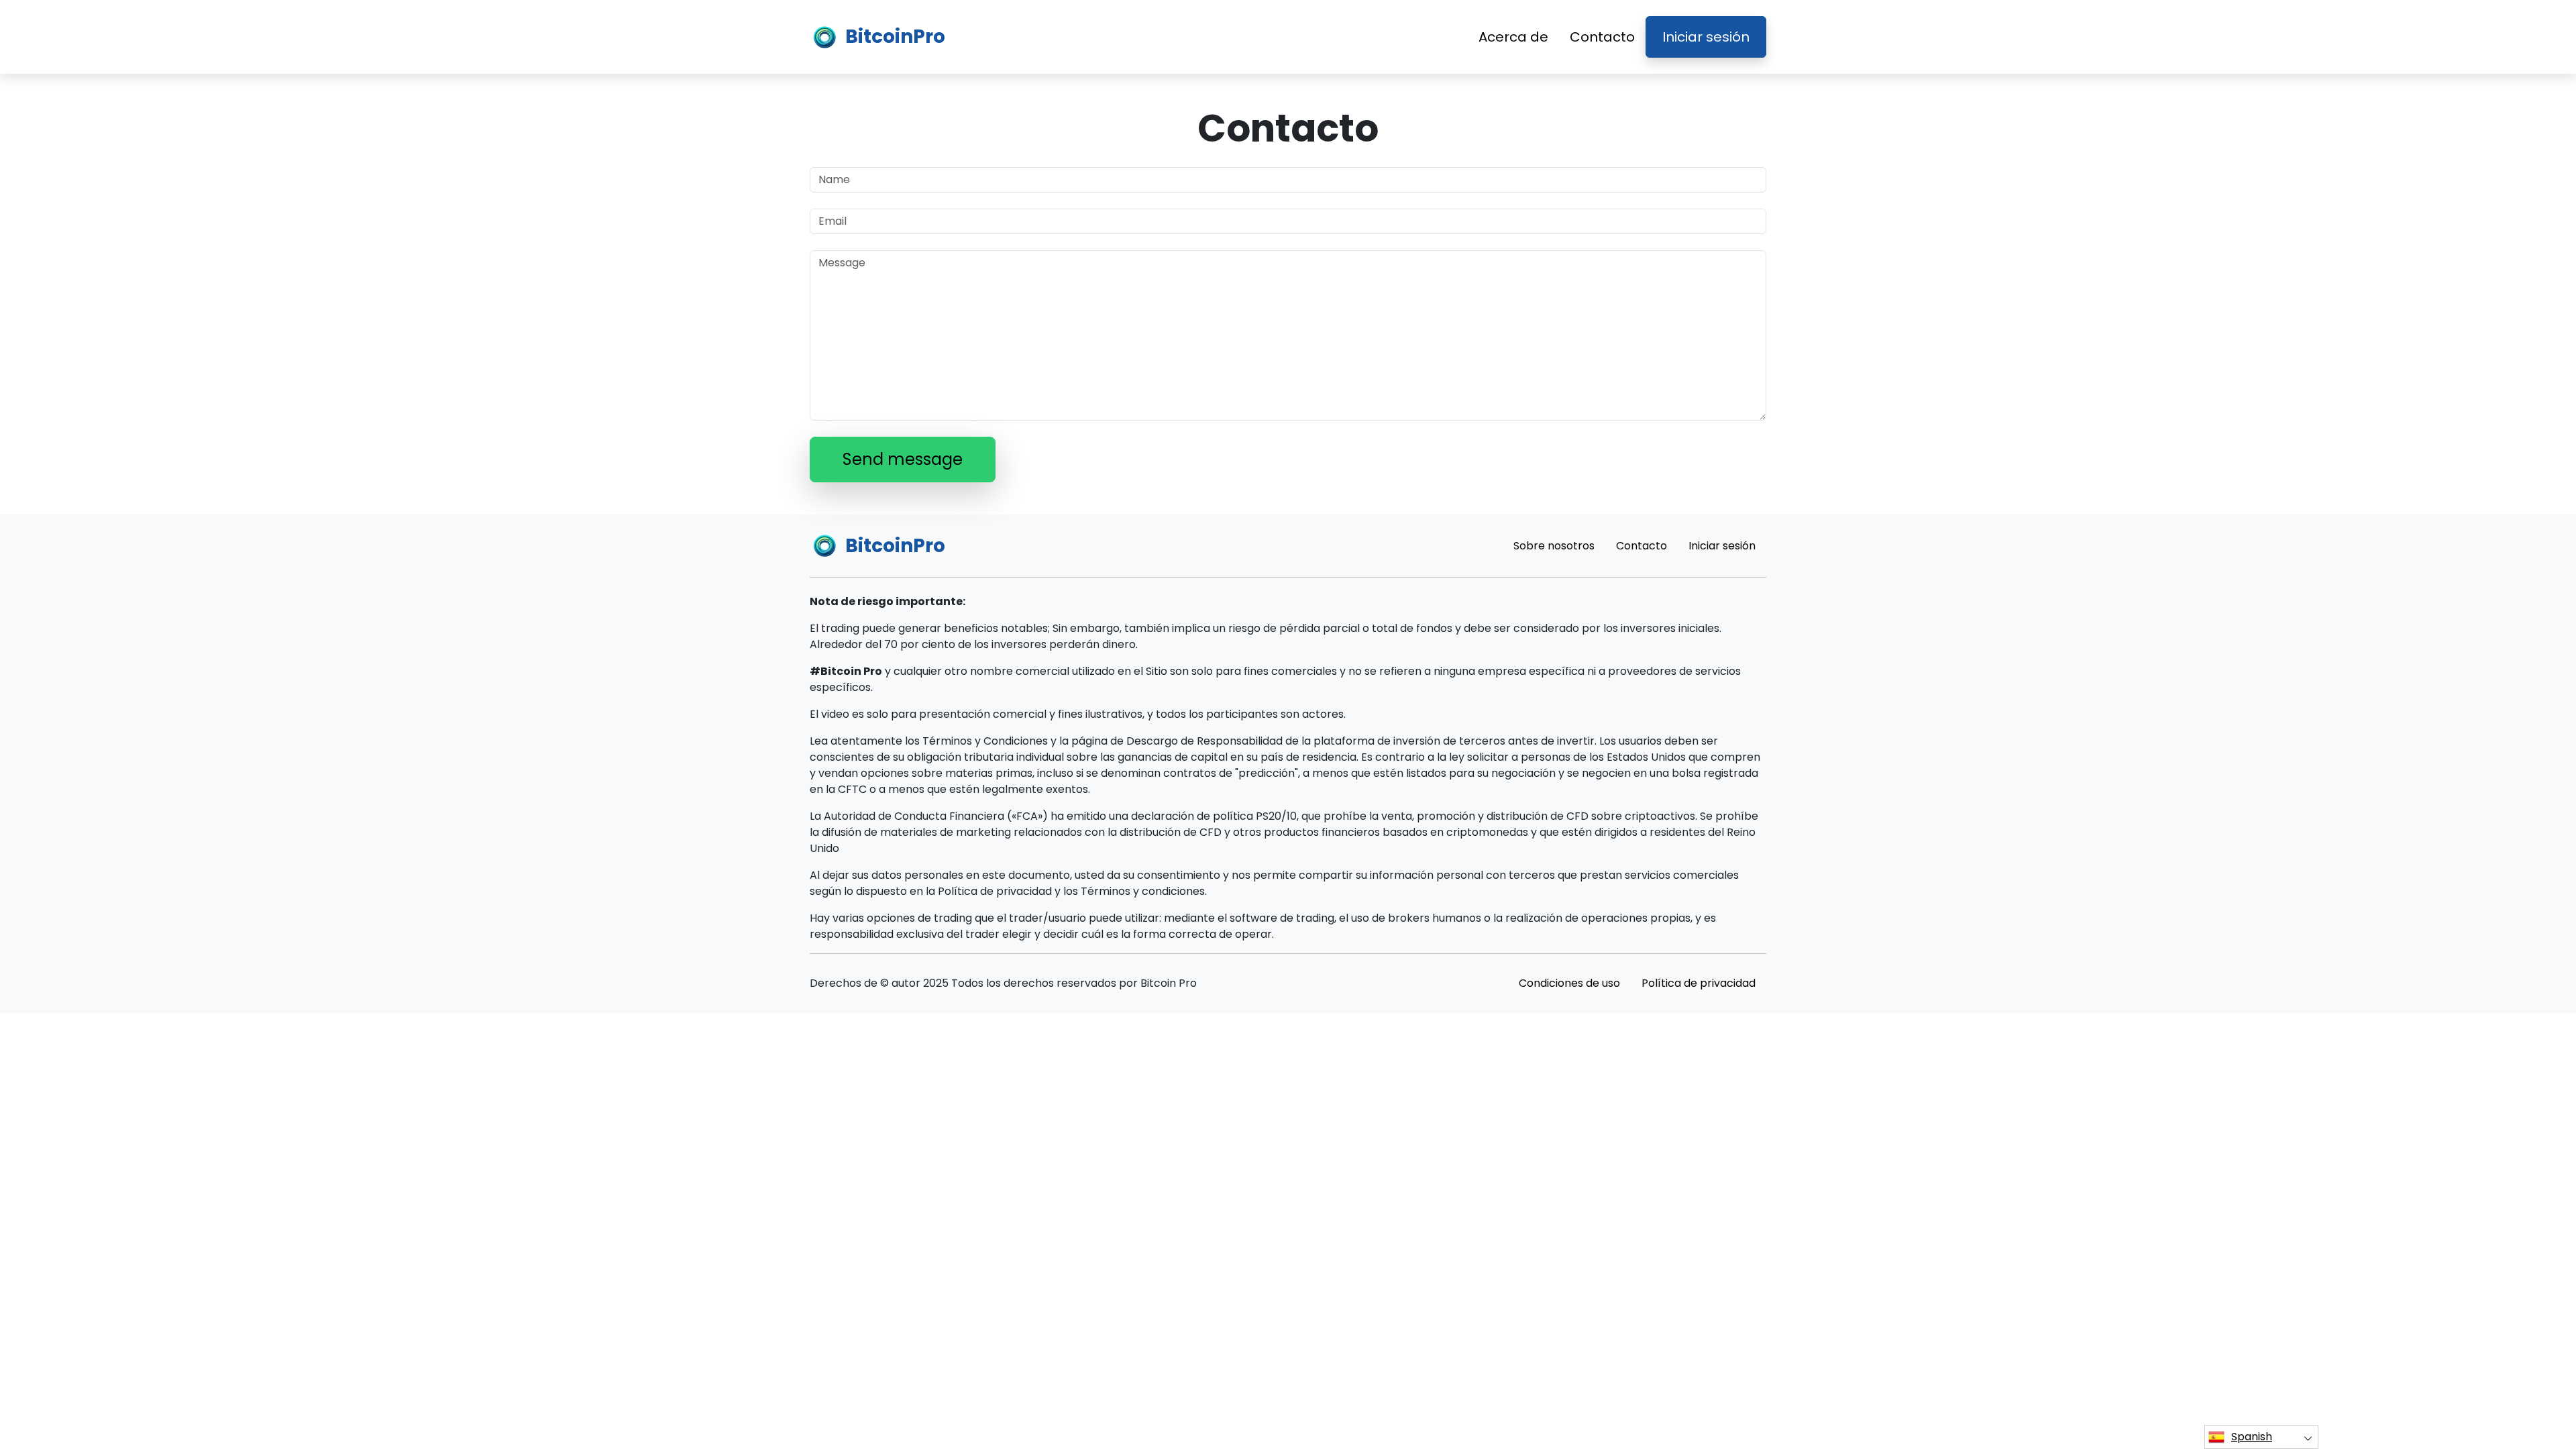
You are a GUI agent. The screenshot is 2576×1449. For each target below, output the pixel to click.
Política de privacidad (1699, 983)
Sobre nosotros (1554, 546)
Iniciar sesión (1706, 37)
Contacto (1602, 37)
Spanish (2252, 1437)
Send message (903, 459)
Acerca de (1513, 37)
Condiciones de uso (1569, 983)
